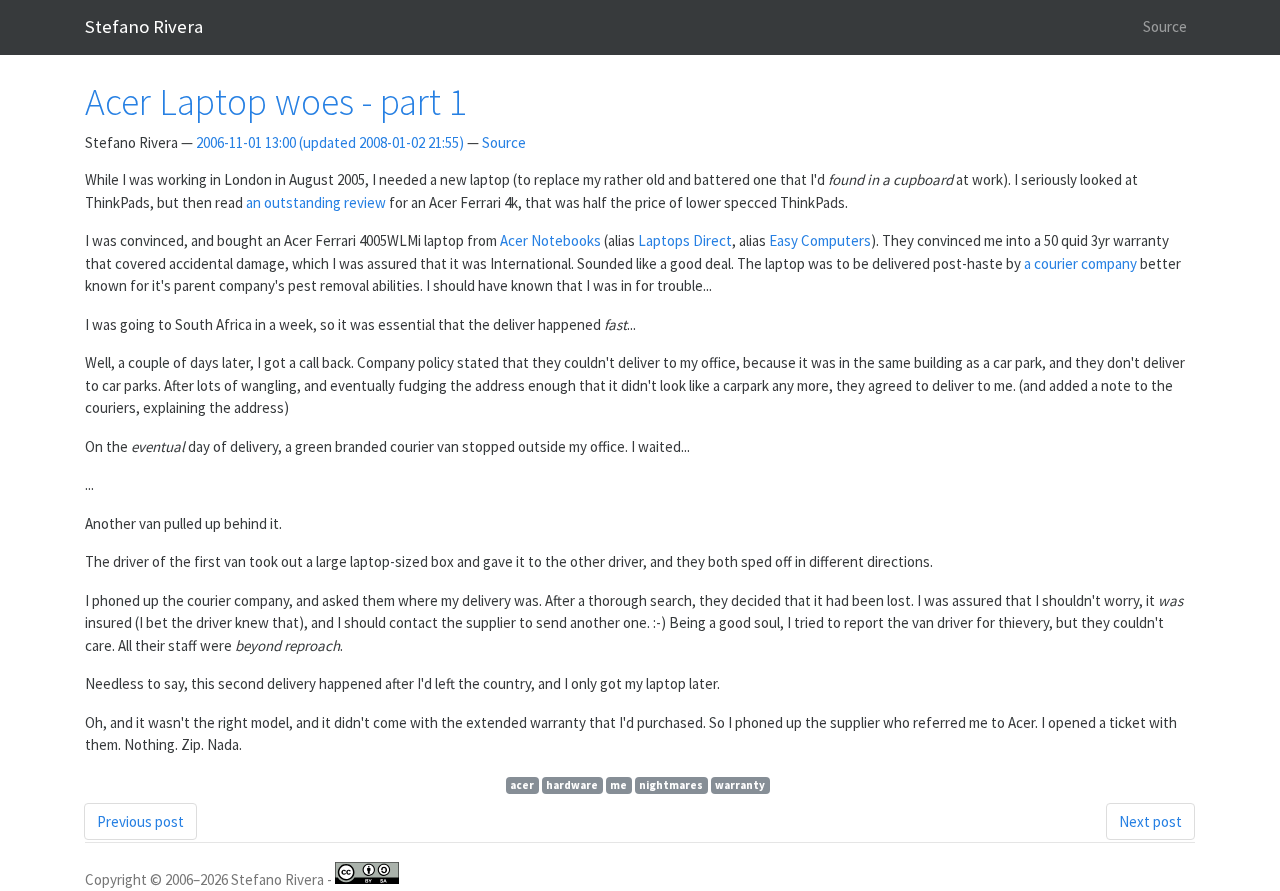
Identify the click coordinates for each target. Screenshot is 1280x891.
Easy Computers (820, 240)
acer (522, 785)
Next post (1150, 821)
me (618, 785)
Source (1165, 26)
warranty (740, 785)
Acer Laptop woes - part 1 (276, 101)
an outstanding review (316, 202)
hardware (572, 785)
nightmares (671, 785)
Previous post (140, 821)
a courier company (1080, 263)
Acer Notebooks (550, 240)
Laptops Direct (685, 240)
